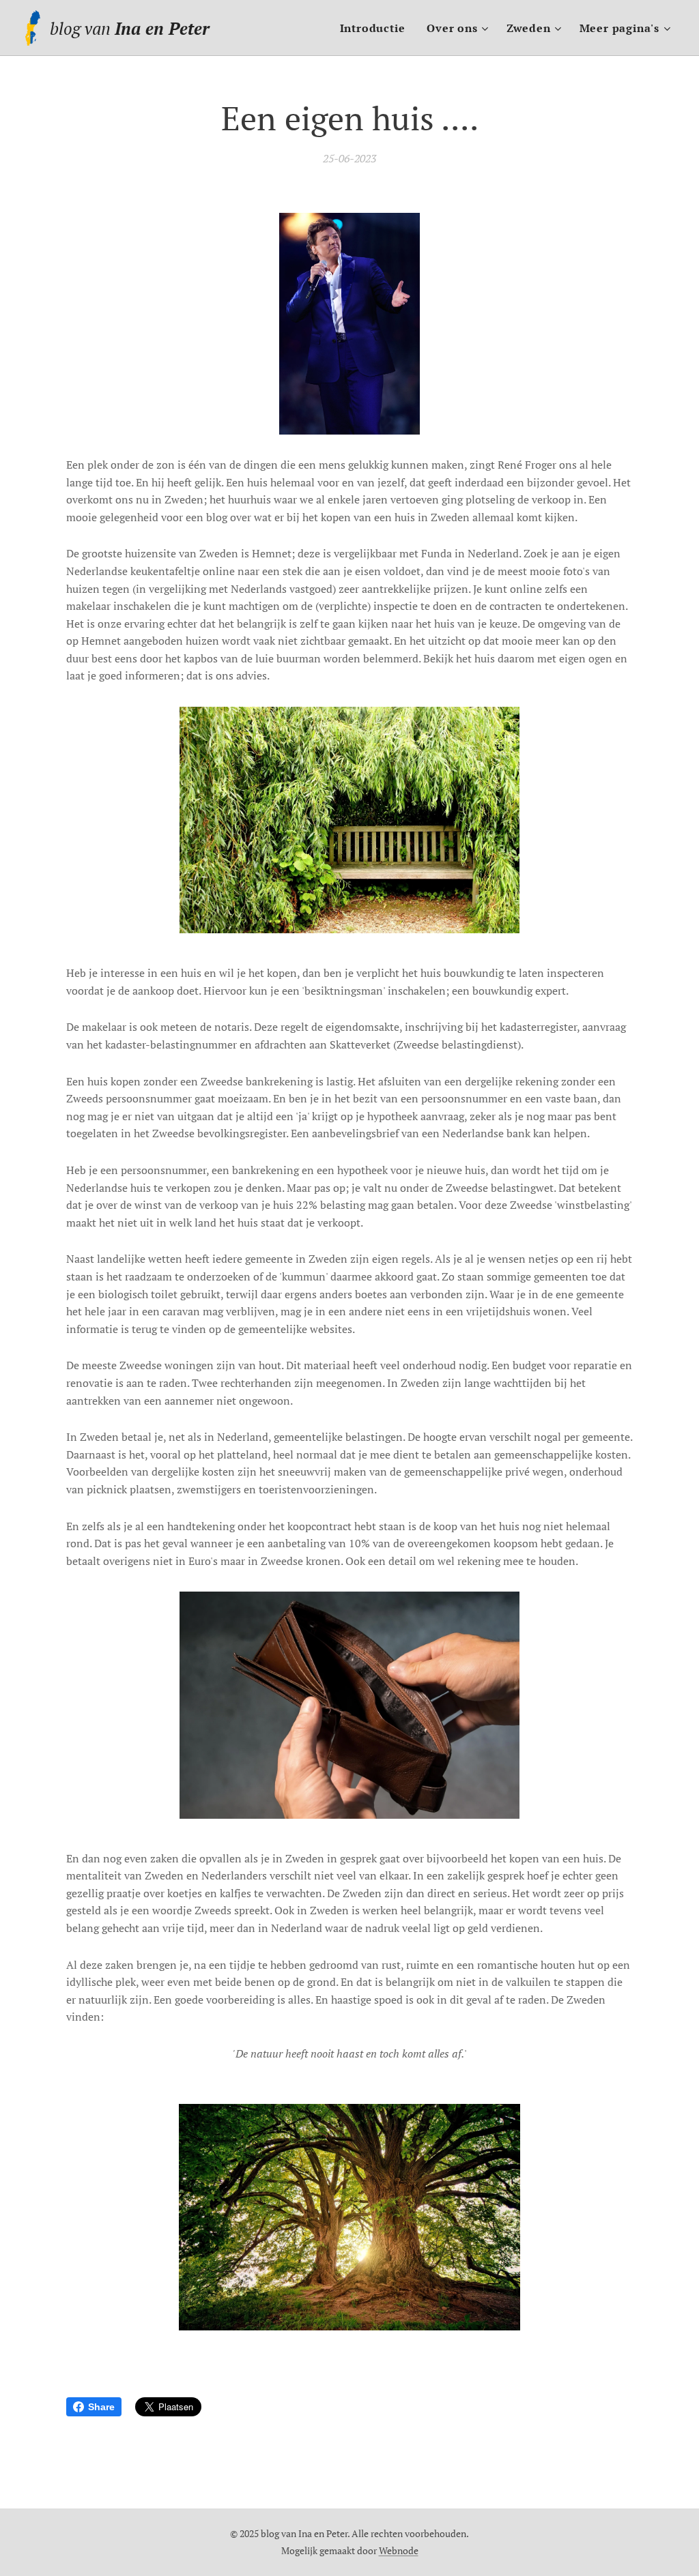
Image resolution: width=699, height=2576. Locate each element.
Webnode (399, 2550)
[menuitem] (376, 28)
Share (101, 2407)
